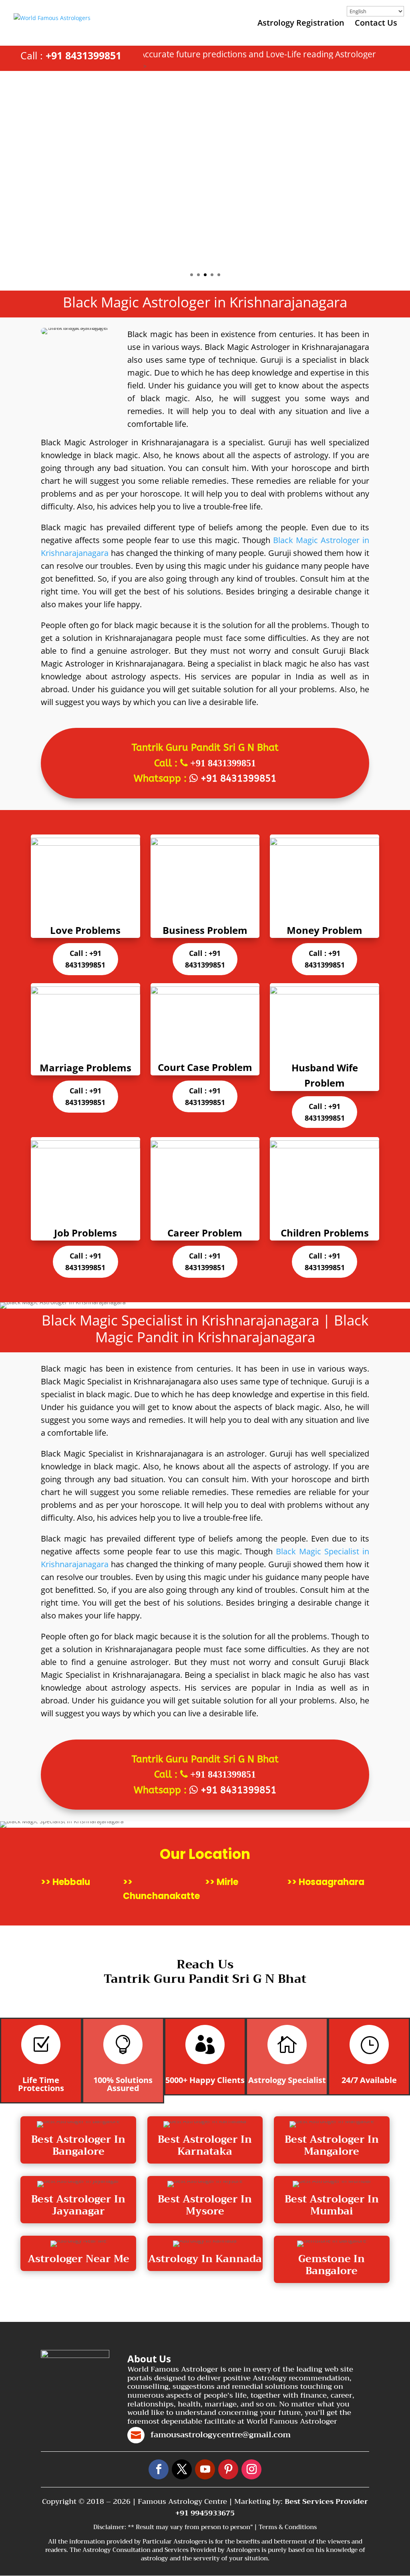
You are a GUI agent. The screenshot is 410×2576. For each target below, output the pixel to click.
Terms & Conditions (288, 2527)
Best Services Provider (326, 2501)
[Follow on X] (182, 2469)
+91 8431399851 (83, 55)
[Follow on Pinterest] (228, 2469)
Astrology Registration (301, 24)
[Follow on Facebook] (159, 2469)
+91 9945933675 (205, 2513)
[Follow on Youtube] (205, 2469)
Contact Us (376, 24)
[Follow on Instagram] (251, 2469)
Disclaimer (109, 2527)
